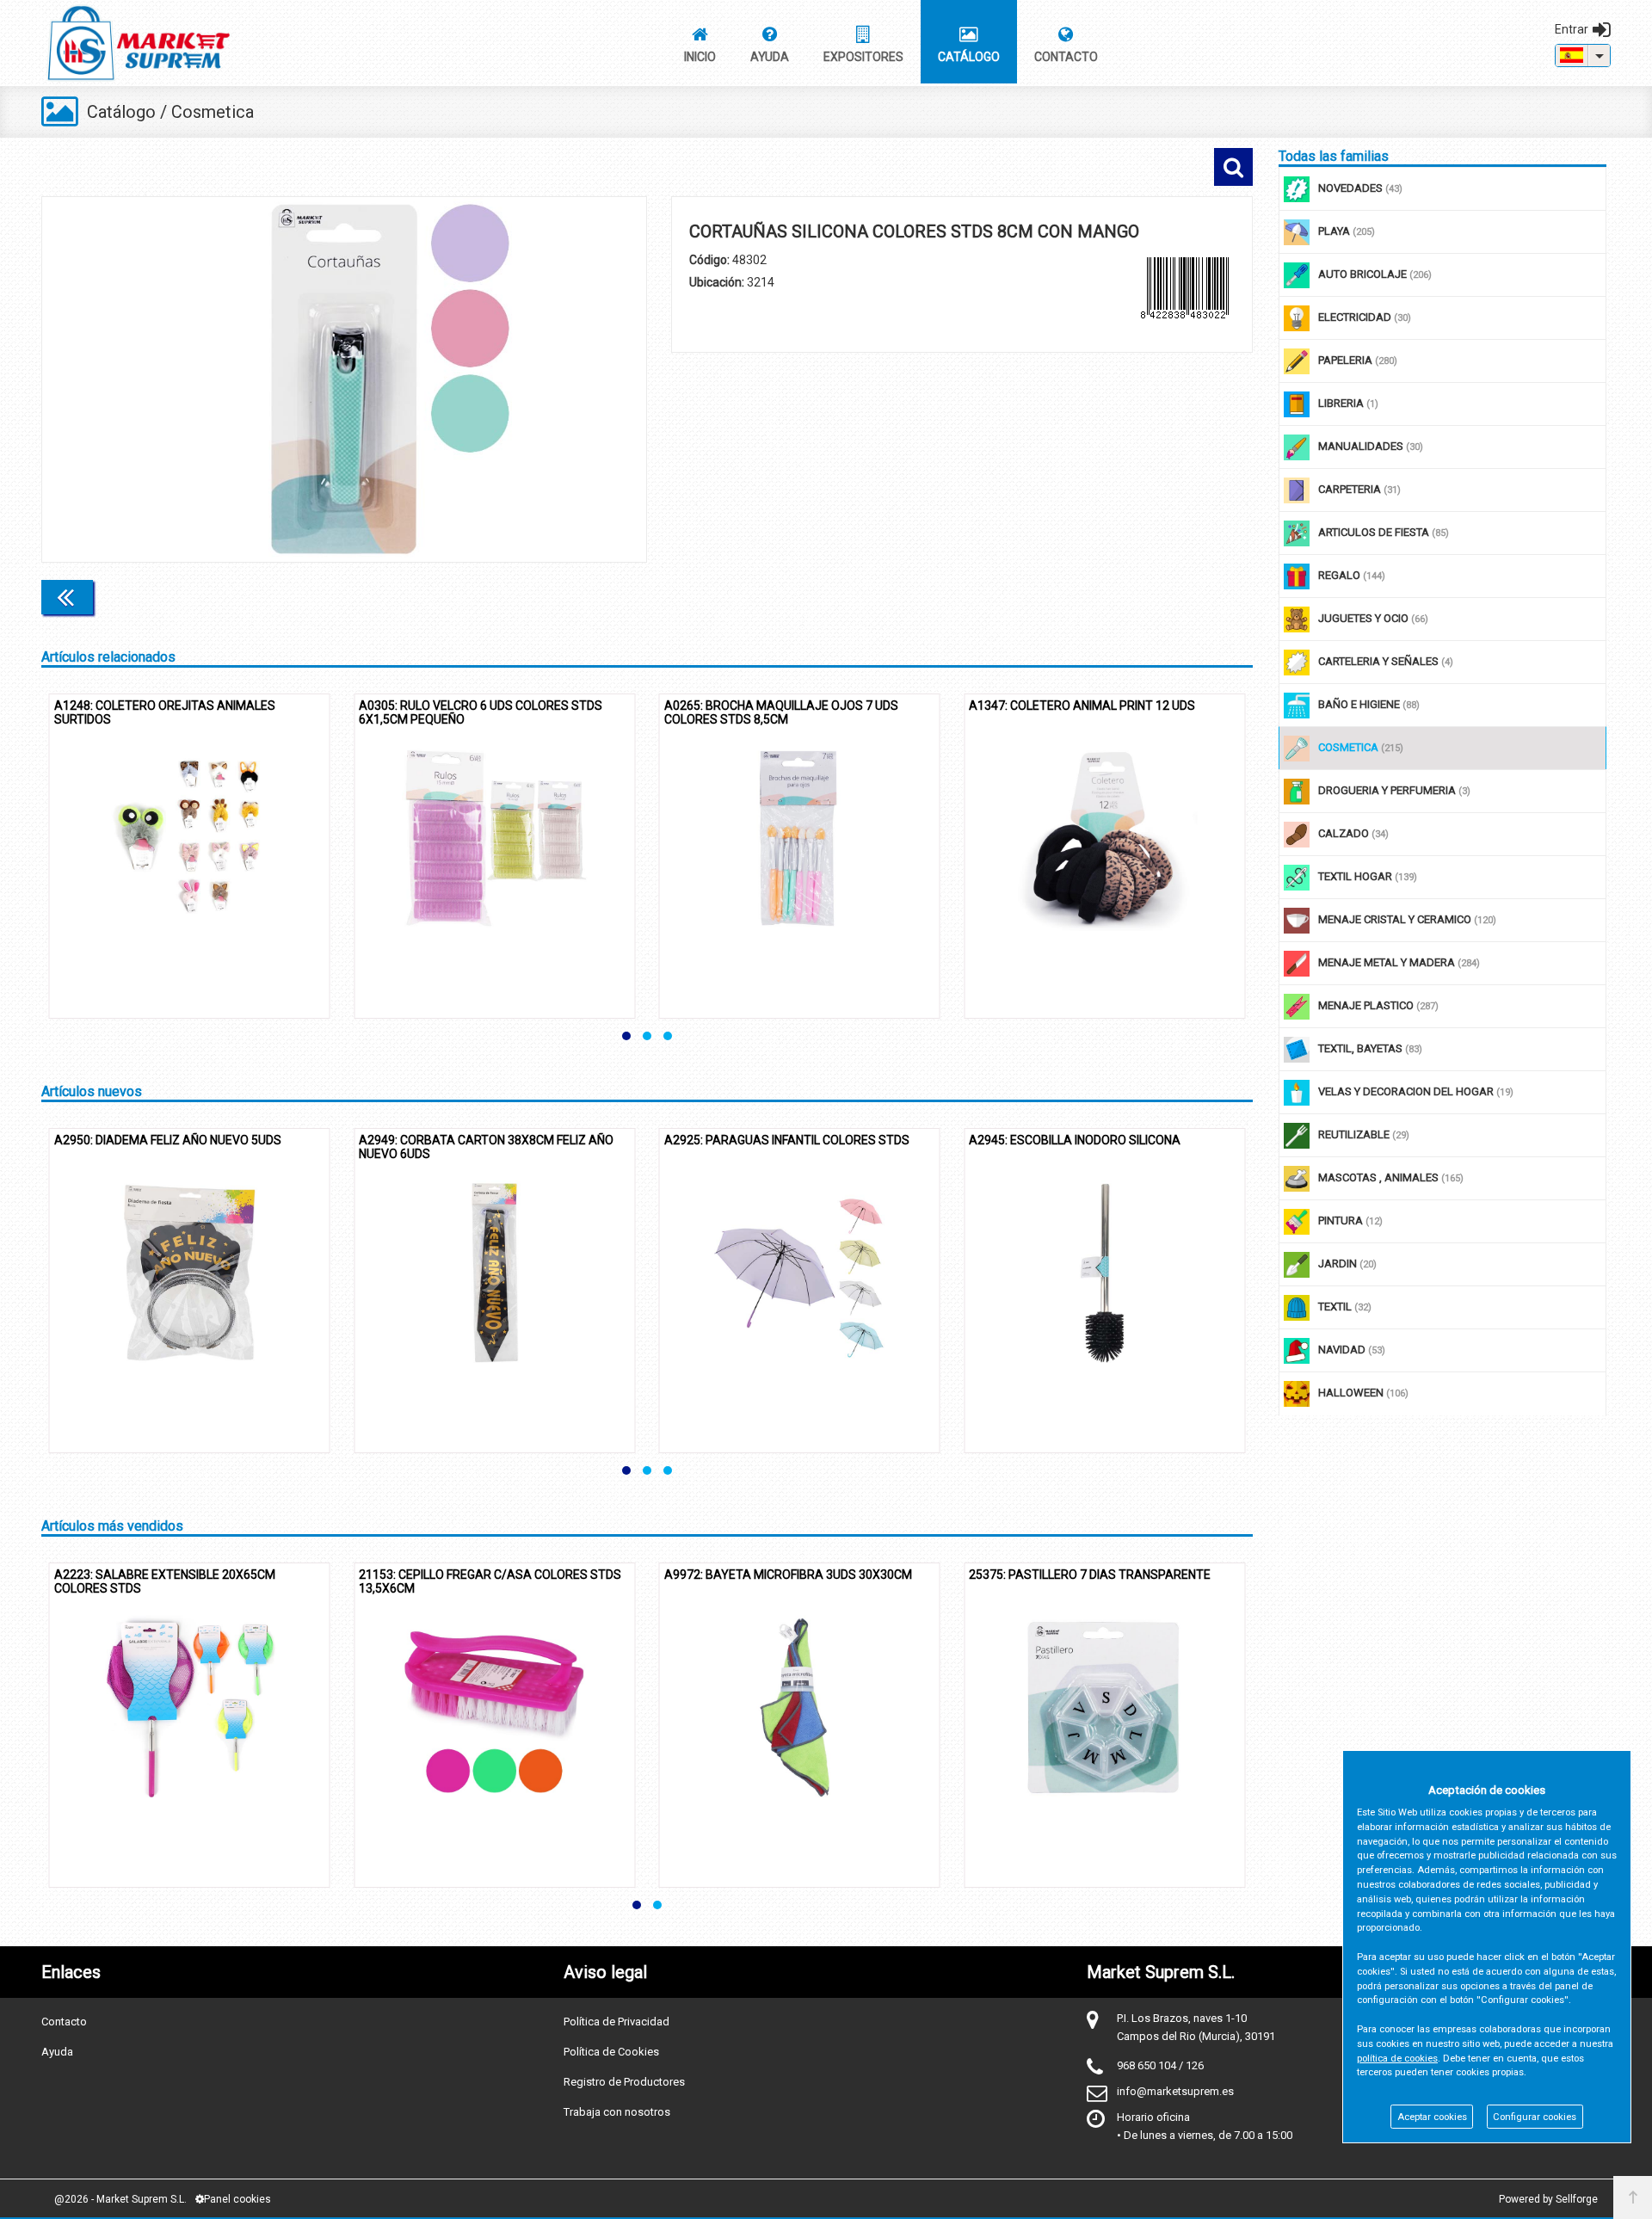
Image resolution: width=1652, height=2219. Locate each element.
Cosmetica (213, 112)
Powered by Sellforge (1548, 2199)
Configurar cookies (1535, 2117)
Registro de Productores (624, 2082)
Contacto (64, 2022)
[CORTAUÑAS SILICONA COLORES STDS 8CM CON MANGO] (344, 379)
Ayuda (57, 2052)
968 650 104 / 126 (1160, 2065)
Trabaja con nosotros (617, 2112)
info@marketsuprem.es (1175, 2091)
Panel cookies (237, 2199)
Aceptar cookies (1432, 2117)
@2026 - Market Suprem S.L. (120, 2199)
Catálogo (121, 112)
